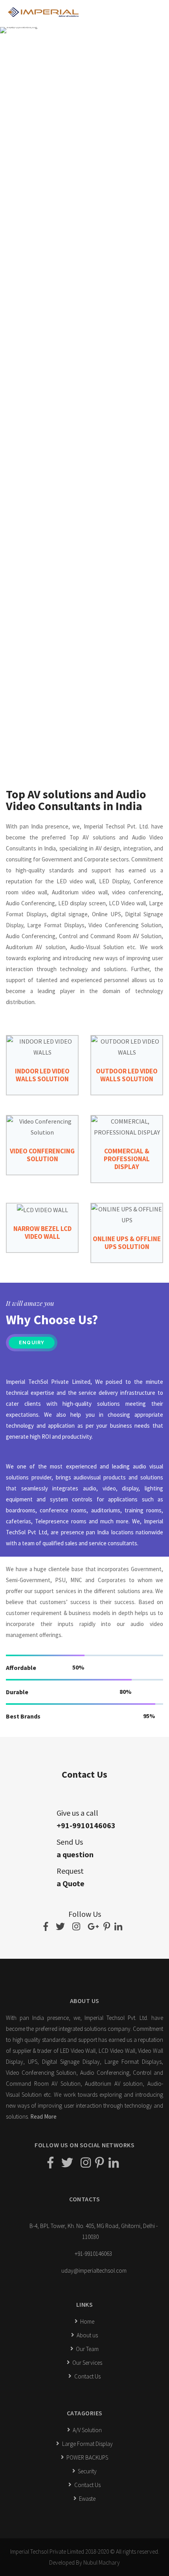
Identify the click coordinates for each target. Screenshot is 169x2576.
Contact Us (87, 2376)
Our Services (87, 2363)
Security (87, 2471)
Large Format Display (87, 2444)
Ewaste (87, 2499)
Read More (43, 2116)
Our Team (87, 2349)
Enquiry (32, 1343)
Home (87, 2321)
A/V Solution (87, 2430)
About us (87, 2335)
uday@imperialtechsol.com (94, 2271)
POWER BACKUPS (87, 2457)
